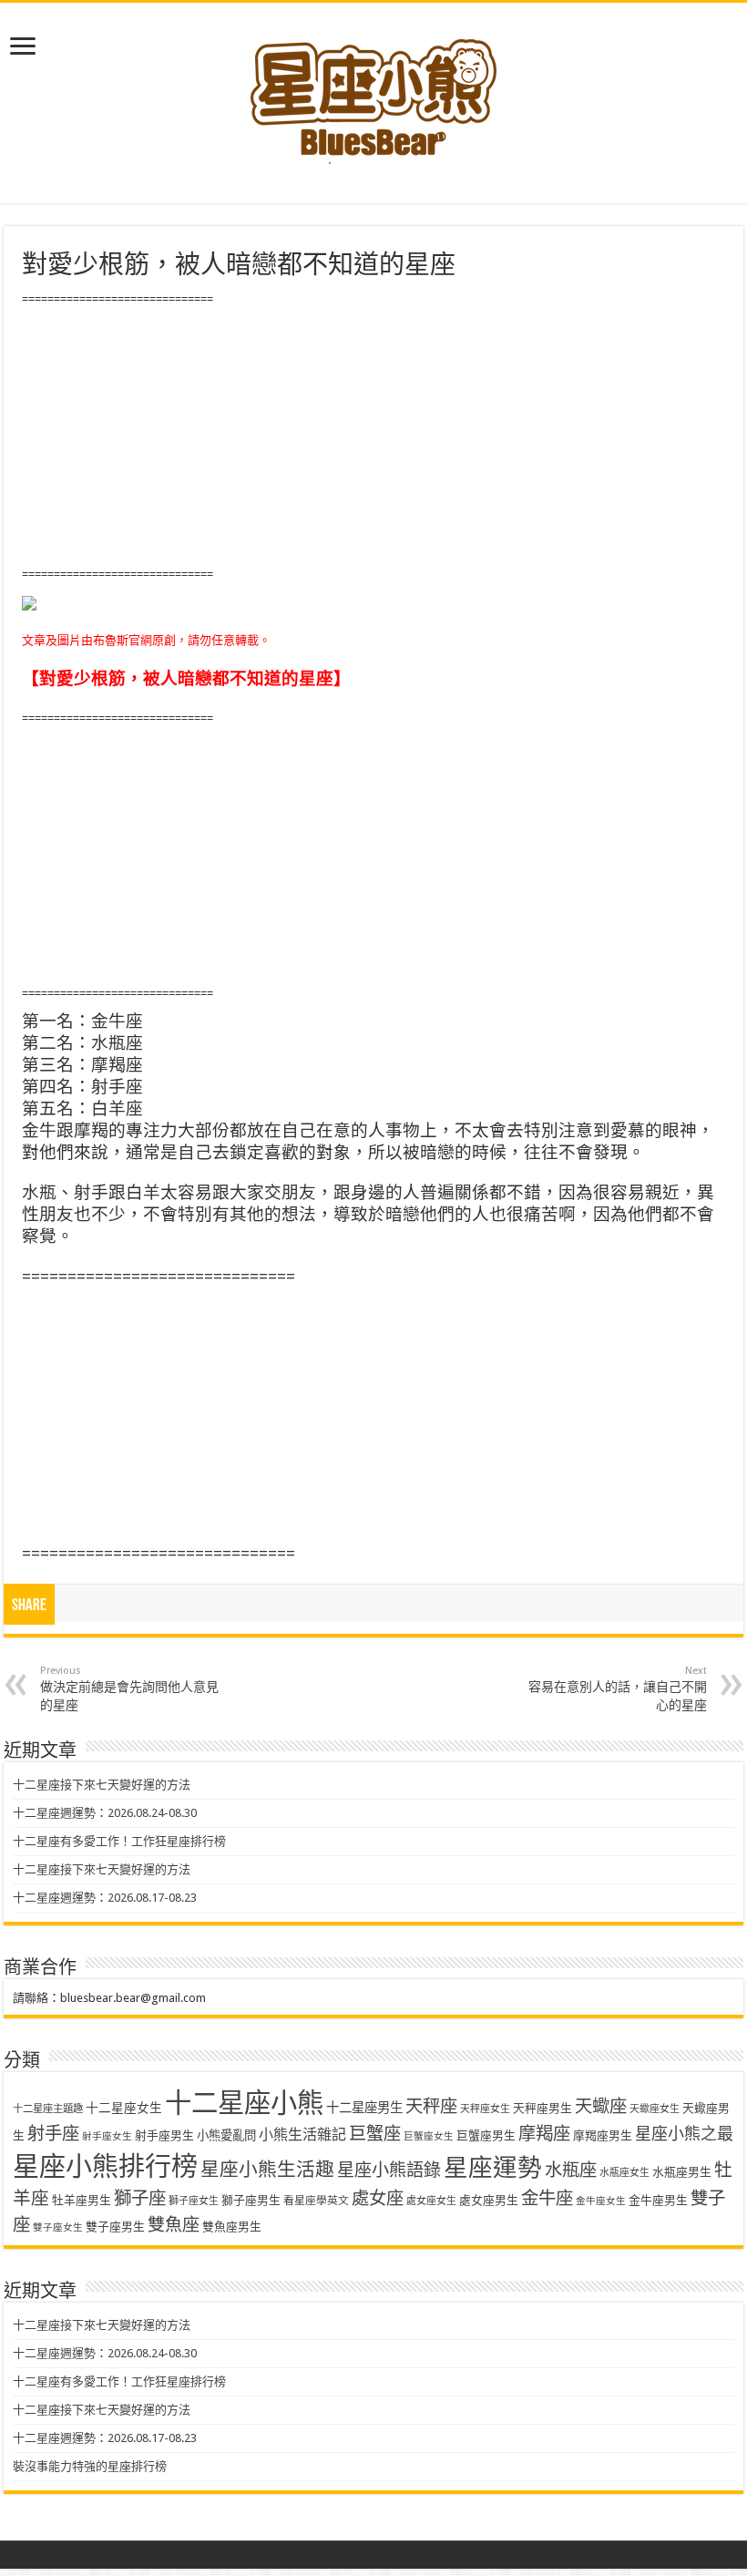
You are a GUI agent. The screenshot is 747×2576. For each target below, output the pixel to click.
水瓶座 (571, 2170)
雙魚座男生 (232, 2227)
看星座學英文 (316, 2201)
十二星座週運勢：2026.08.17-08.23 (105, 1898)
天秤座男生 (542, 2108)
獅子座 (140, 2198)
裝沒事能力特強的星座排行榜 (90, 2466)
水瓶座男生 (682, 2172)
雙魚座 (174, 2225)
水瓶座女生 (624, 2173)
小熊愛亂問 (226, 2135)
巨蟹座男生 (486, 2135)
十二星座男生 (364, 2108)
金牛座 (547, 2198)
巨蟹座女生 (429, 2136)
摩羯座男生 (603, 2135)
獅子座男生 (251, 2200)
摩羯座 (544, 2134)
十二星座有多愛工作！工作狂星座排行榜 (119, 1841)
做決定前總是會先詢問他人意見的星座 (129, 1688)
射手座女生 (107, 2136)
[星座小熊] (373, 90)
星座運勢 (493, 2167)
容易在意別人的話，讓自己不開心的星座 (618, 1688)
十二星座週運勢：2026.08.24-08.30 (105, 1813)
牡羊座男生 (82, 2200)
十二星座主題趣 (48, 2109)
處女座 (378, 2198)
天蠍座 (601, 2106)
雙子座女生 (58, 2227)
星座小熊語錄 (389, 2170)
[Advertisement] (373, 437)
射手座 (53, 2134)
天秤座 (431, 2106)
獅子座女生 (194, 2201)
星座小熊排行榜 (105, 2167)
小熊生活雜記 (302, 2135)
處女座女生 (431, 2201)
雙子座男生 (115, 2227)
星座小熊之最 (684, 2134)
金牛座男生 (658, 2200)
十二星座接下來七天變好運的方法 (102, 1785)
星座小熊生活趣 (267, 2170)
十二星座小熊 (244, 2103)
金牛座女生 (601, 2201)
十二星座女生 (124, 2108)
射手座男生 (164, 2135)
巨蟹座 (375, 2134)
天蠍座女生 (655, 2109)
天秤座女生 (485, 2109)
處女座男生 (489, 2200)
